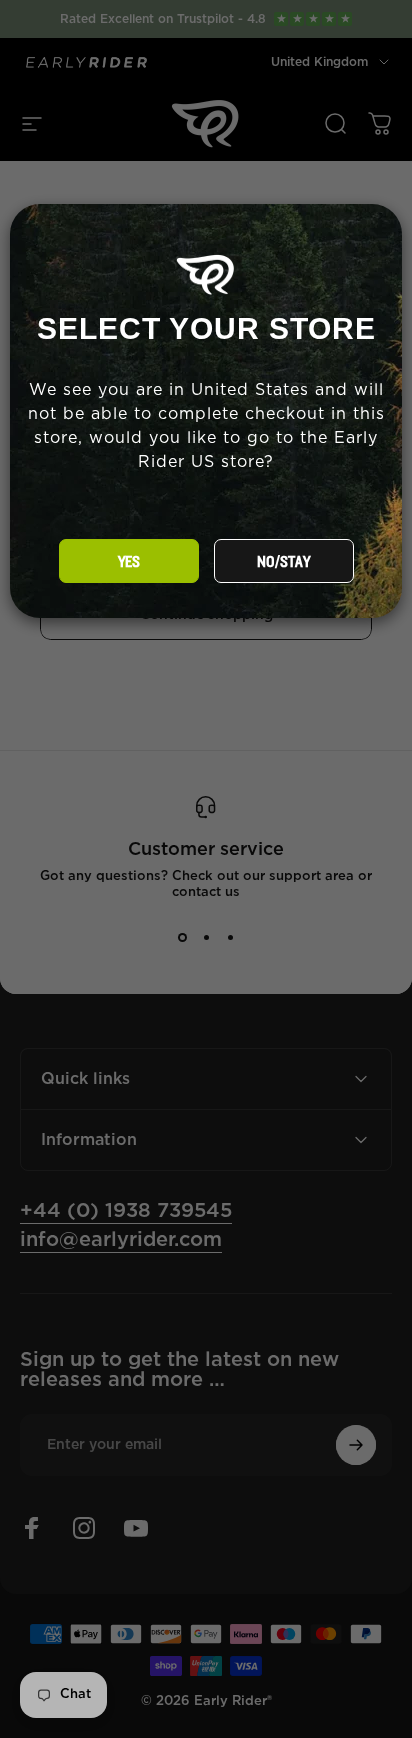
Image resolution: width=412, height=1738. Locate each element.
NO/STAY (283, 562)
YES (129, 562)
